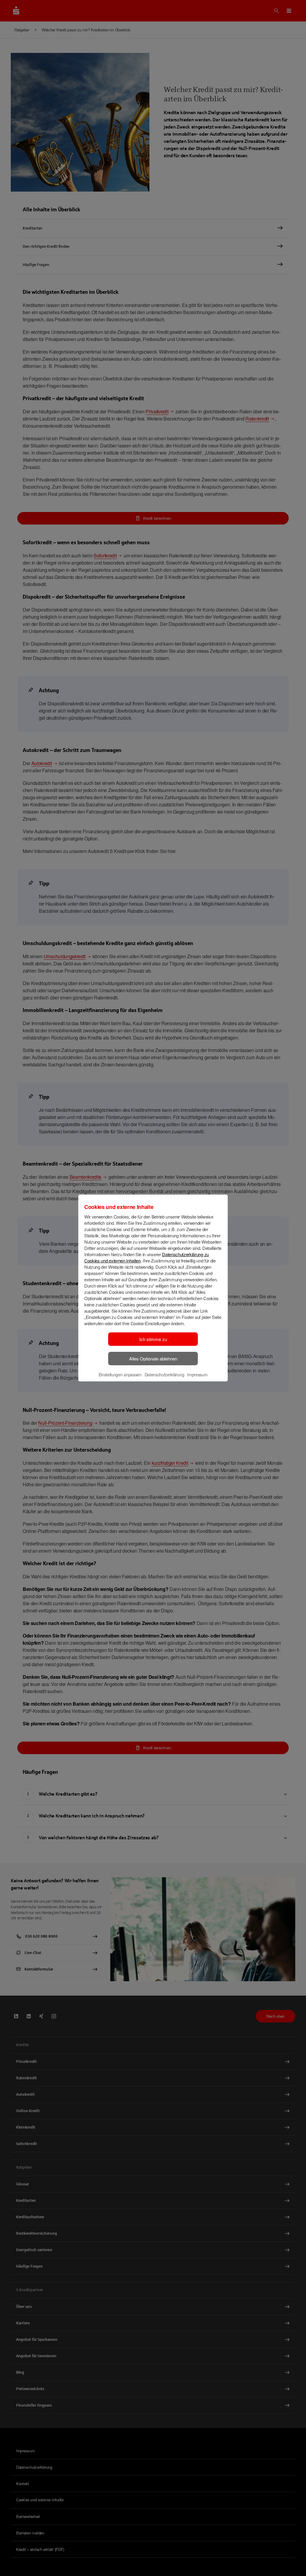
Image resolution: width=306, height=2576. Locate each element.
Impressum (197, 1375)
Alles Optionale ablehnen (153, 1359)
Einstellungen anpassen (120, 1375)
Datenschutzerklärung (165, 1375)
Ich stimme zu (153, 1339)
